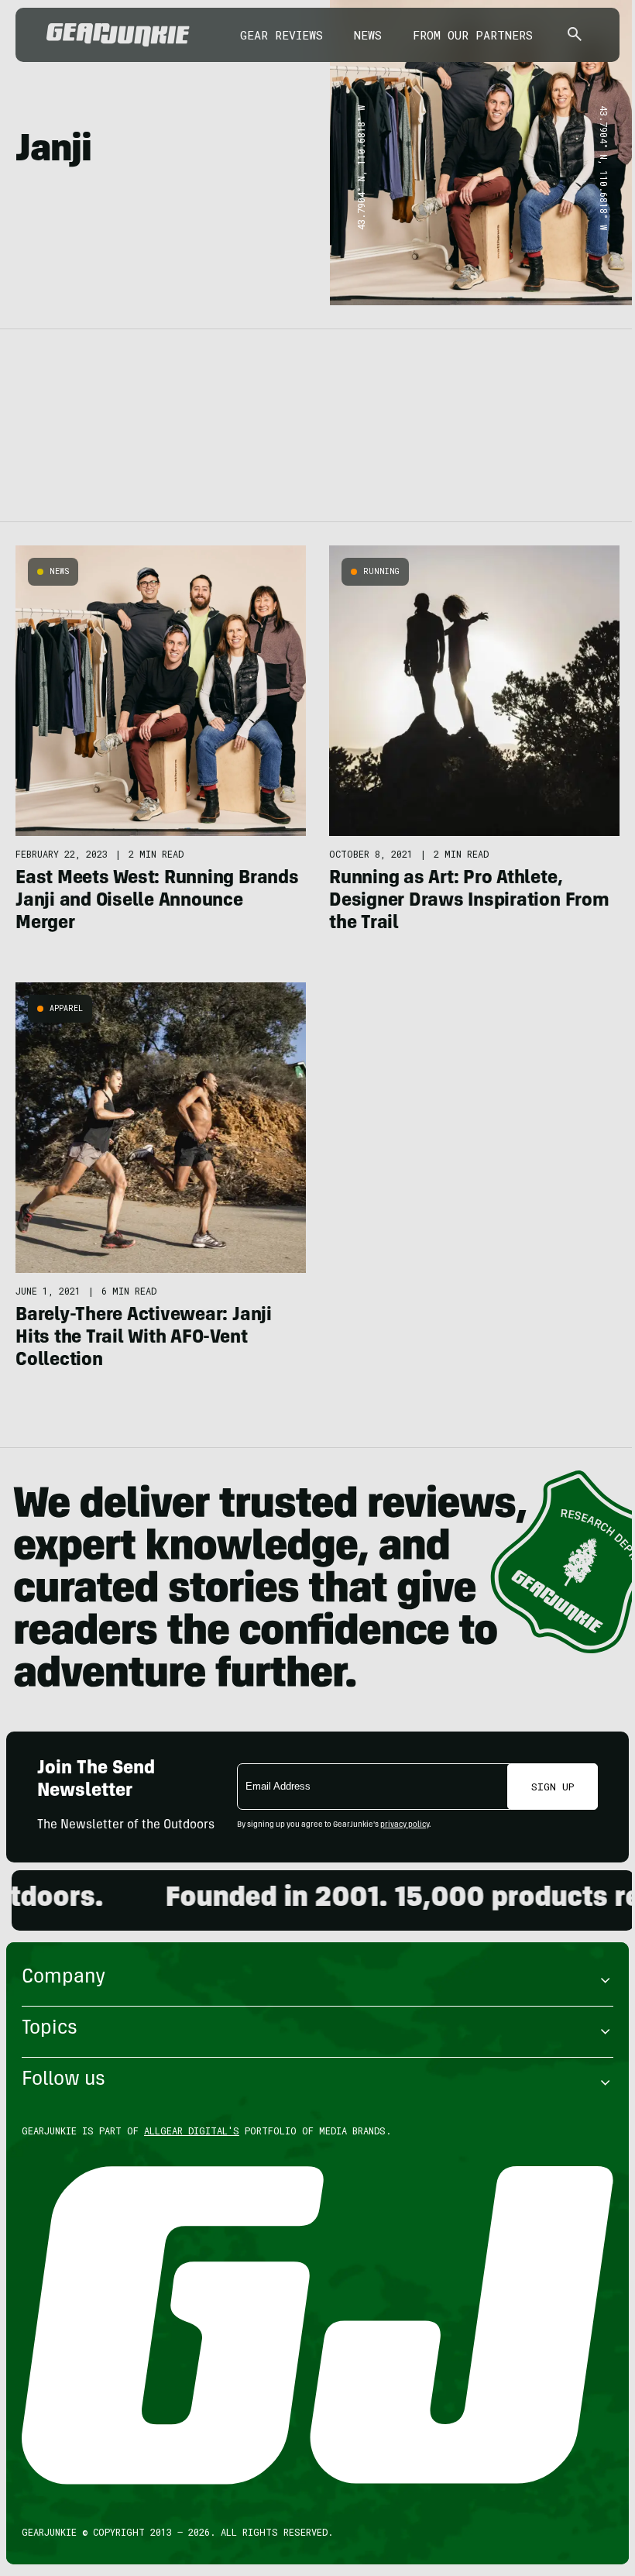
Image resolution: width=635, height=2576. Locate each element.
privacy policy (405, 1825)
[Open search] (575, 35)
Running (381, 571)
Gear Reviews (281, 35)
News (368, 35)
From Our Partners (473, 35)
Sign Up (553, 1787)
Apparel (66, 1008)
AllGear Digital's (192, 2131)
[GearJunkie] (118, 35)
